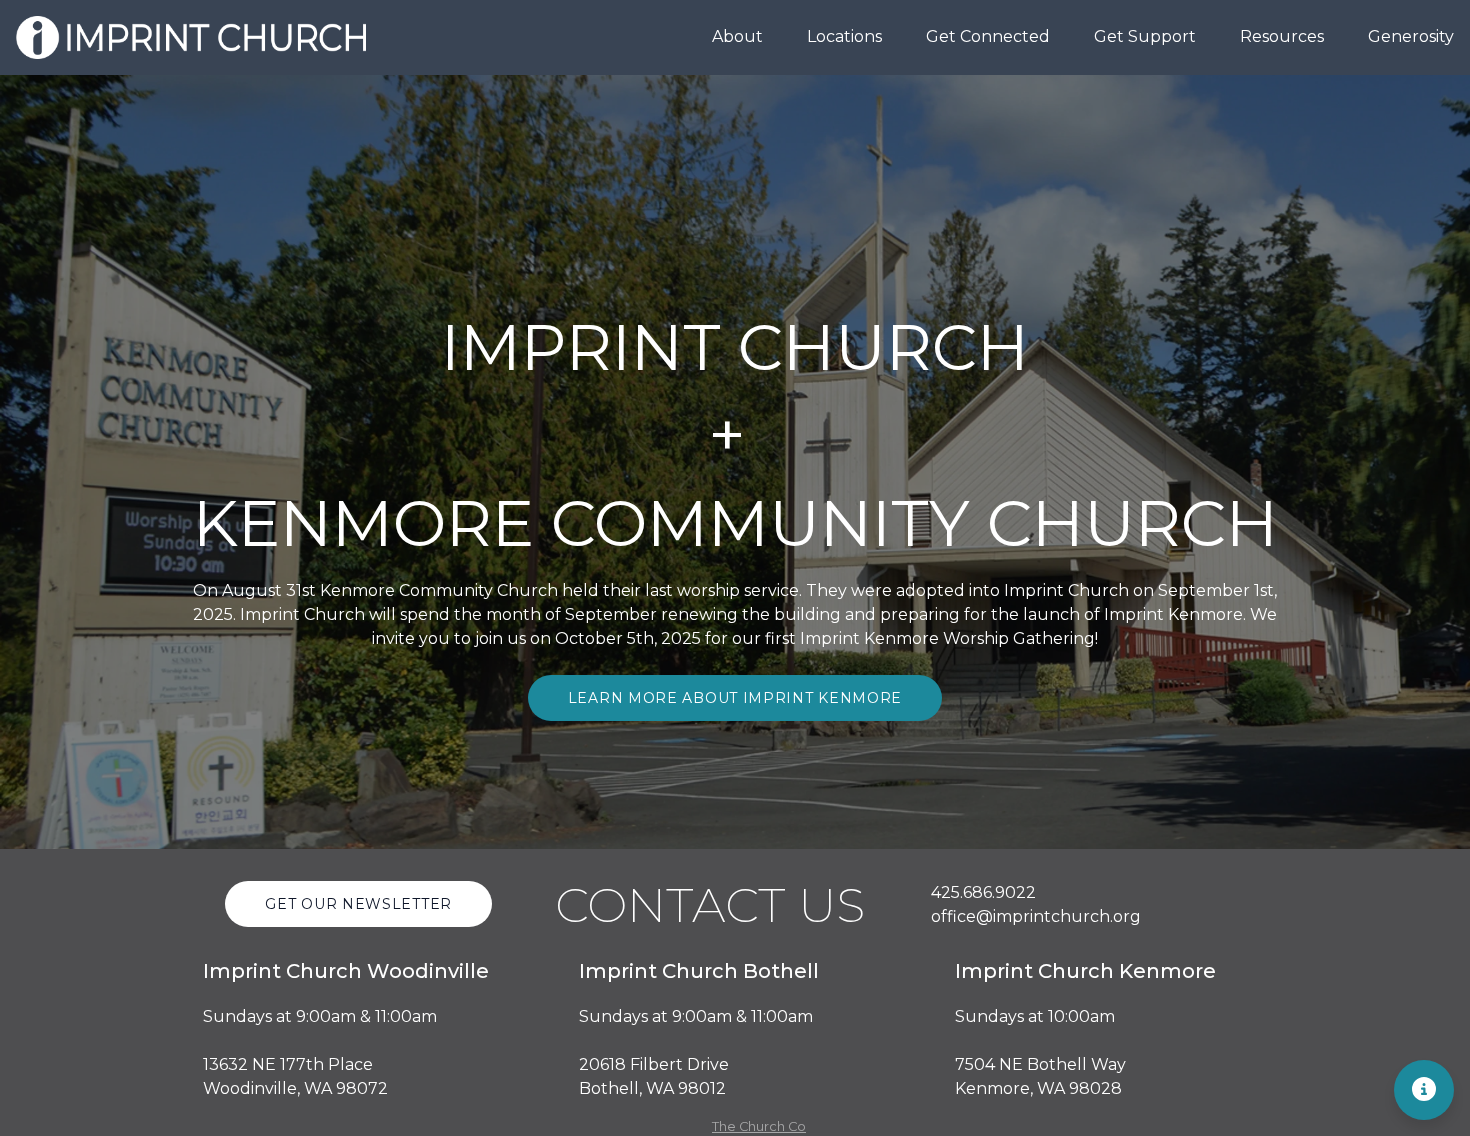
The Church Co (759, 1126)
